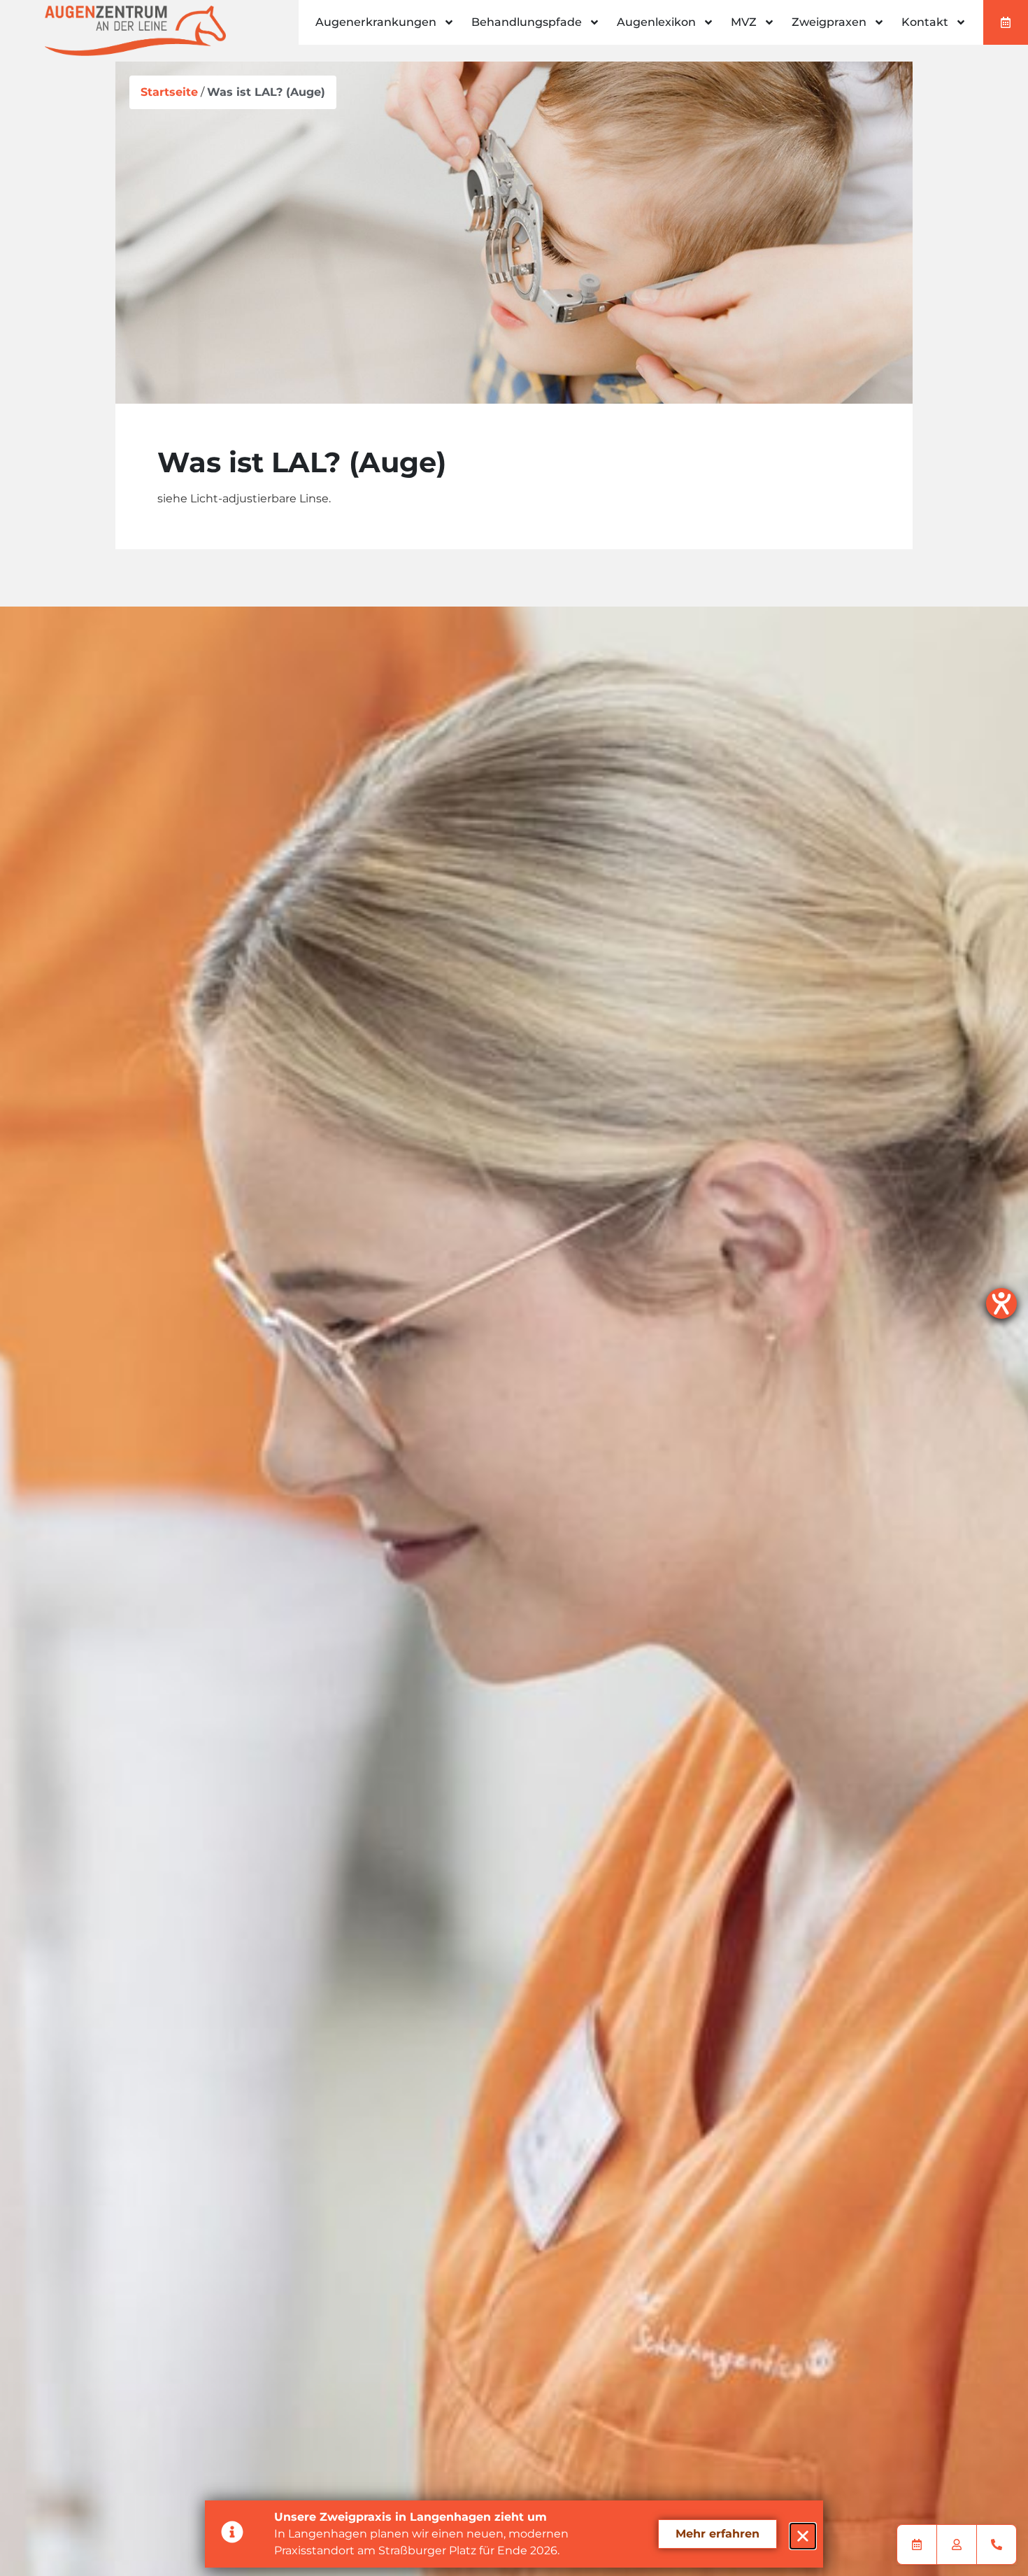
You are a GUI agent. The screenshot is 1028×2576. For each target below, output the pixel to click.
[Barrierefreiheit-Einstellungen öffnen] (1001, 1303)
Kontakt (925, 22)
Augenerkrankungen (376, 22)
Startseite (169, 92)
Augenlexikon (656, 22)
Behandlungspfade (527, 22)
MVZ (744, 22)
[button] (803, 2536)
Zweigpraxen (829, 22)
